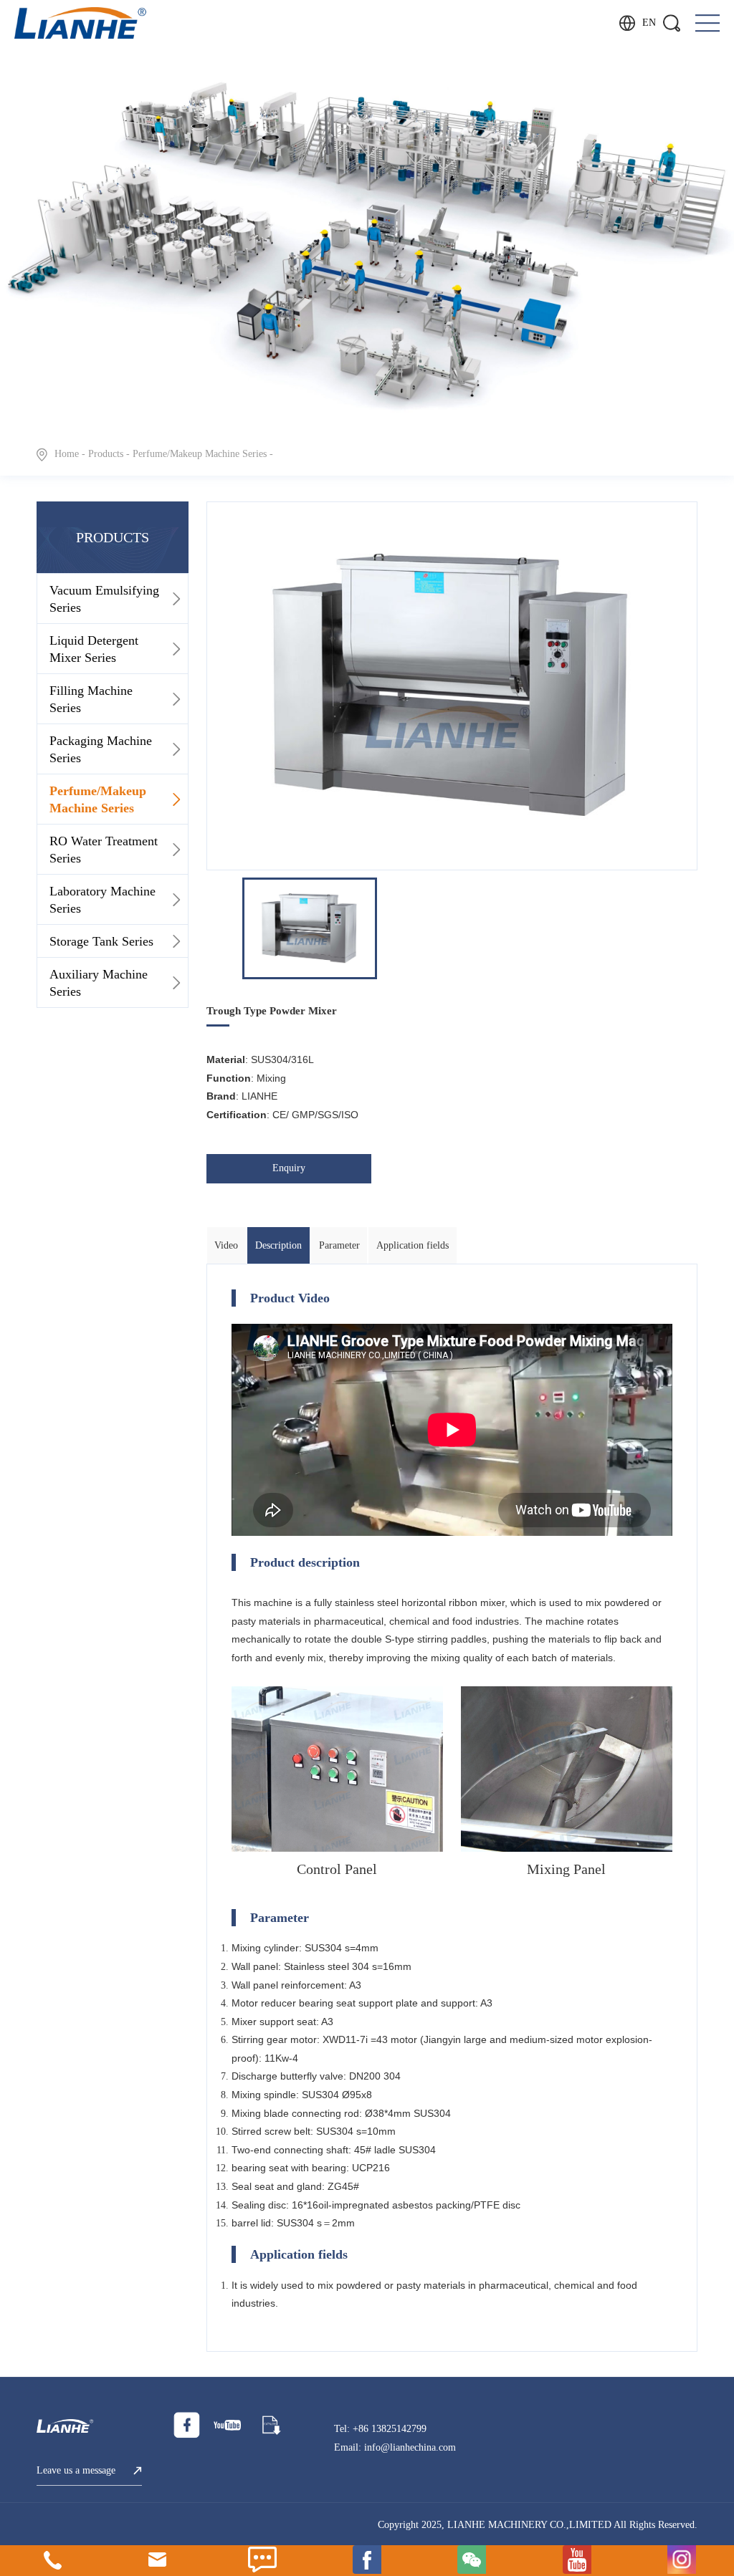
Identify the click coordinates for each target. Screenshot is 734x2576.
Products (106, 454)
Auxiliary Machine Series (99, 983)
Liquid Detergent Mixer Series (94, 649)
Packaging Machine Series (101, 749)
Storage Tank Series (101, 941)
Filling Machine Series (91, 699)
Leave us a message (76, 2470)
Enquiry (289, 1168)
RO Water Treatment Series (104, 850)
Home (67, 454)
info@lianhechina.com (410, 2447)
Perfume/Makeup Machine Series (200, 454)
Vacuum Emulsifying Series (104, 599)
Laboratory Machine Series (103, 900)
